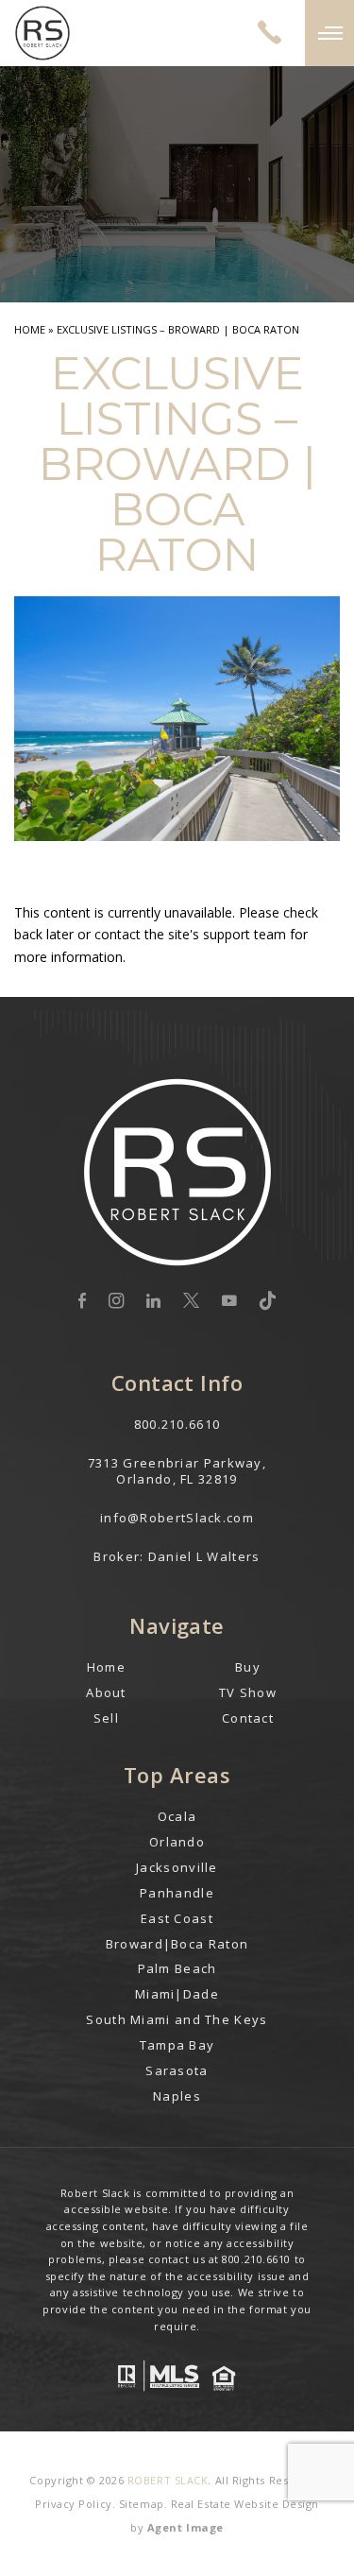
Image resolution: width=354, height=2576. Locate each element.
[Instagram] (116, 1301)
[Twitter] (191, 1301)
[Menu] (329, 33)
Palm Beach (177, 1968)
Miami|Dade (177, 1994)
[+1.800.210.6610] (270, 33)
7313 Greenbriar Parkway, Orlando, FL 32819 (177, 1471)
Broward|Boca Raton (177, 1944)
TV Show (248, 1692)
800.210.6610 (177, 1424)
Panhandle (177, 1893)
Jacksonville (177, 1867)
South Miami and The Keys (177, 2019)
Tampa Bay (177, 2045)
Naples (177, 2096)
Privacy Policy (74, 2504)
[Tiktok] (268, 1301)
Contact (248, 1718)
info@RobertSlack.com (177, 1518)
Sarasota (177, 2070)
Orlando (177, 1842)
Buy (248, 1667)
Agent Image (185, 2527)
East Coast (177, 1918)
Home (106, 1667)
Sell (106, 1718)
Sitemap (142, 2504)
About (106, 1692)
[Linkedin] (153, 1301)
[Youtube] (229, 1301)
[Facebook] (82, 1301)
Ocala (177, 1816)
